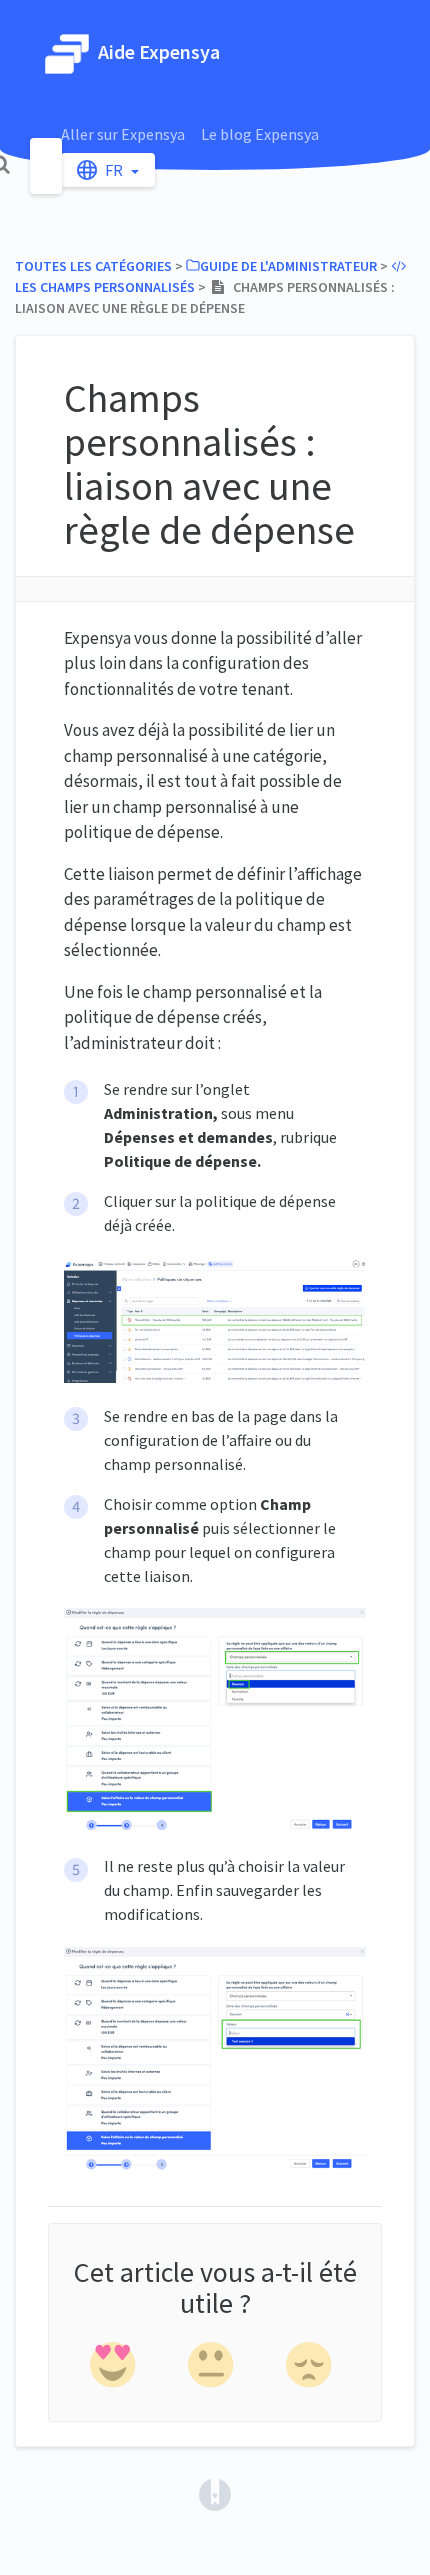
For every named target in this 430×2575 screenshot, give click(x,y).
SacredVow (81, 97)
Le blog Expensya (260, 134)
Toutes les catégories (93, 266)
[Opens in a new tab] (215, 2493)
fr (115, 170)
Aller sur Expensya (123, 134)
